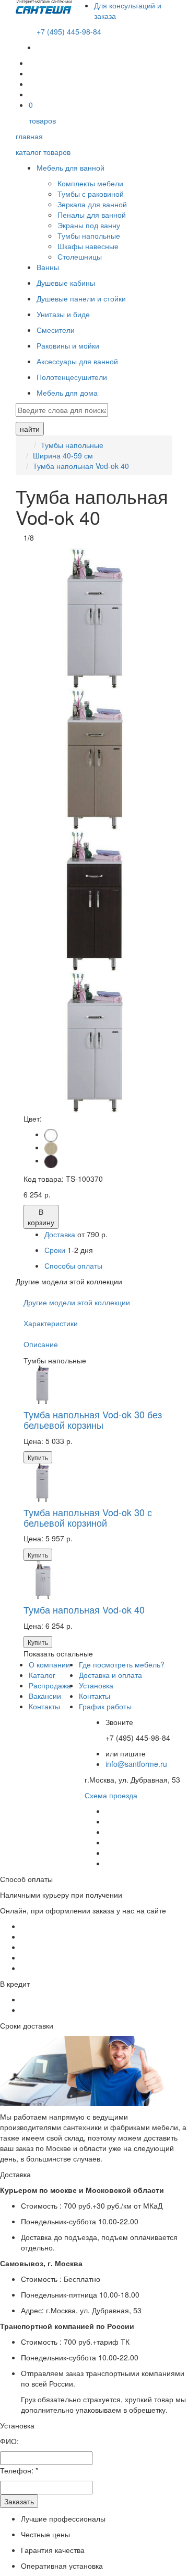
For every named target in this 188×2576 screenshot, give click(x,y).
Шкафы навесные (88, 246)
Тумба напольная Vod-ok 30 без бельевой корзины (93, 1419)
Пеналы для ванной (92, 215)
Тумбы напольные (89, 236)
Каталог (42, 1675)
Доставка (60, 1234)
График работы (105, 1706)
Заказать (19, 2501)
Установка (96, 1685)
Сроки (56, 1250)
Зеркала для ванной (92, 204)
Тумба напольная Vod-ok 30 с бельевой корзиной (88, 1517)
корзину (41, 1217)
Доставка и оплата (110, 1675)
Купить (38, 1457)
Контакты (44, 1706)
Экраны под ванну (89, 225)
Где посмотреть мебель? (122, 1664)
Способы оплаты (73, 1265)
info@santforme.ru (136, 1764)
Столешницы (80, 256)
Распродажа (50, 1685)
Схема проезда (111, 1795)
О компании (49, 1664)
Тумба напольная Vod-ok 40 (81, 466)
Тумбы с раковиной (91, 194)
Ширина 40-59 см (63, 455)
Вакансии (45, 1696)
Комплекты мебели (90, 183)
